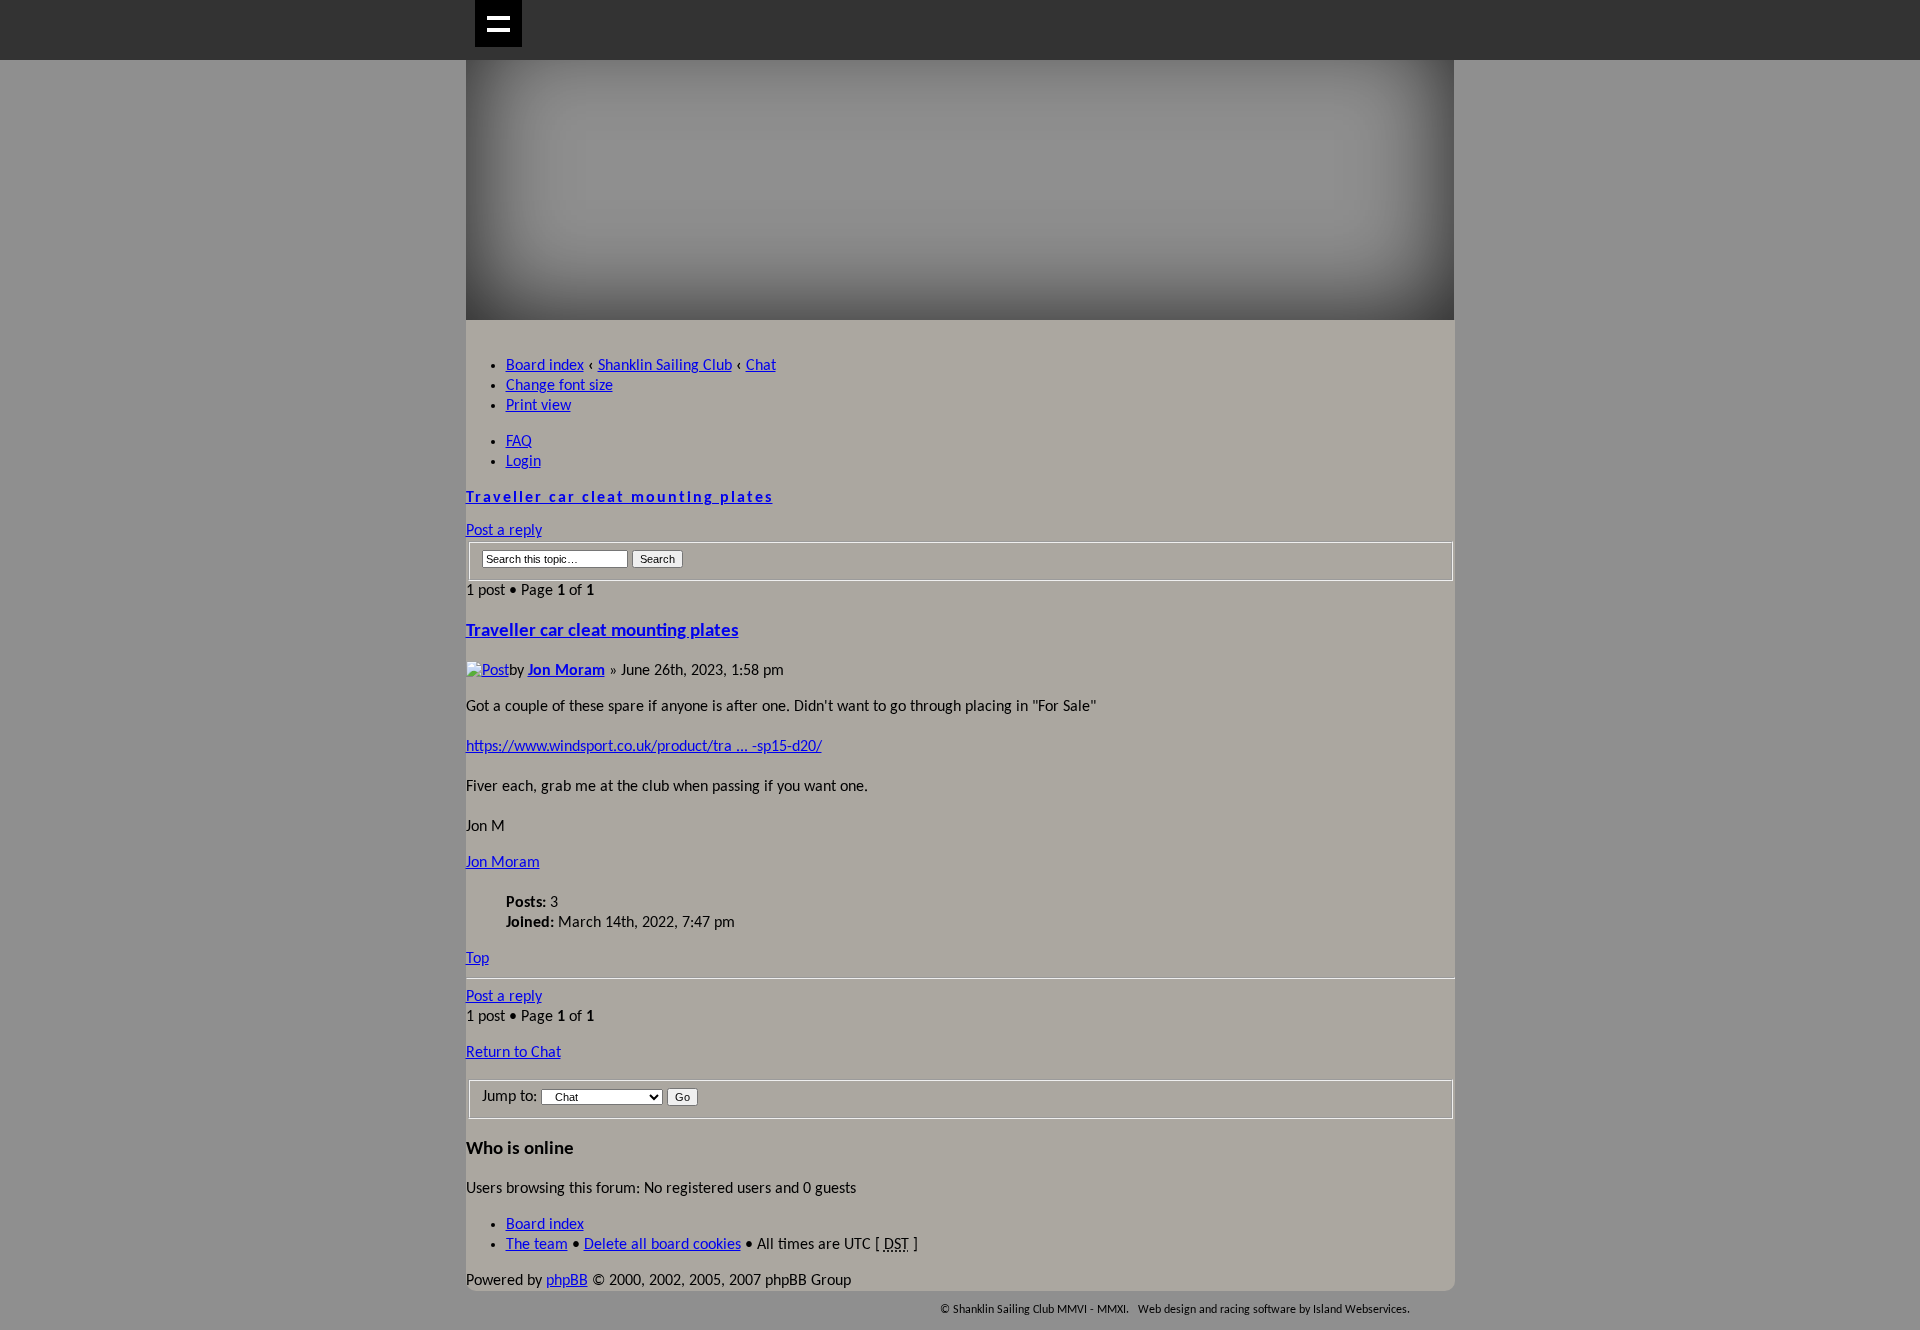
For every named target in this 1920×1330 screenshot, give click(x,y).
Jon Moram (566, 671)
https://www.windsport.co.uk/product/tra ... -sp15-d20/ (644, 747)
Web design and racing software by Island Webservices (1272, 1310)
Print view (538, 406)
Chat (761, 366)
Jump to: (509, 1097)
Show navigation (498, 23)
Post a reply (504, 531)
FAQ (519, 442)
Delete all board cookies (662, 1245)
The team (537, 1245)
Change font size (559, 386)
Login (523, 462)
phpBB (567, 1281)
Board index (545, 366)
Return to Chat (513, 1053)
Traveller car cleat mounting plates (619, 498)
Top (477, 959)
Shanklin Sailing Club (665, 366)
